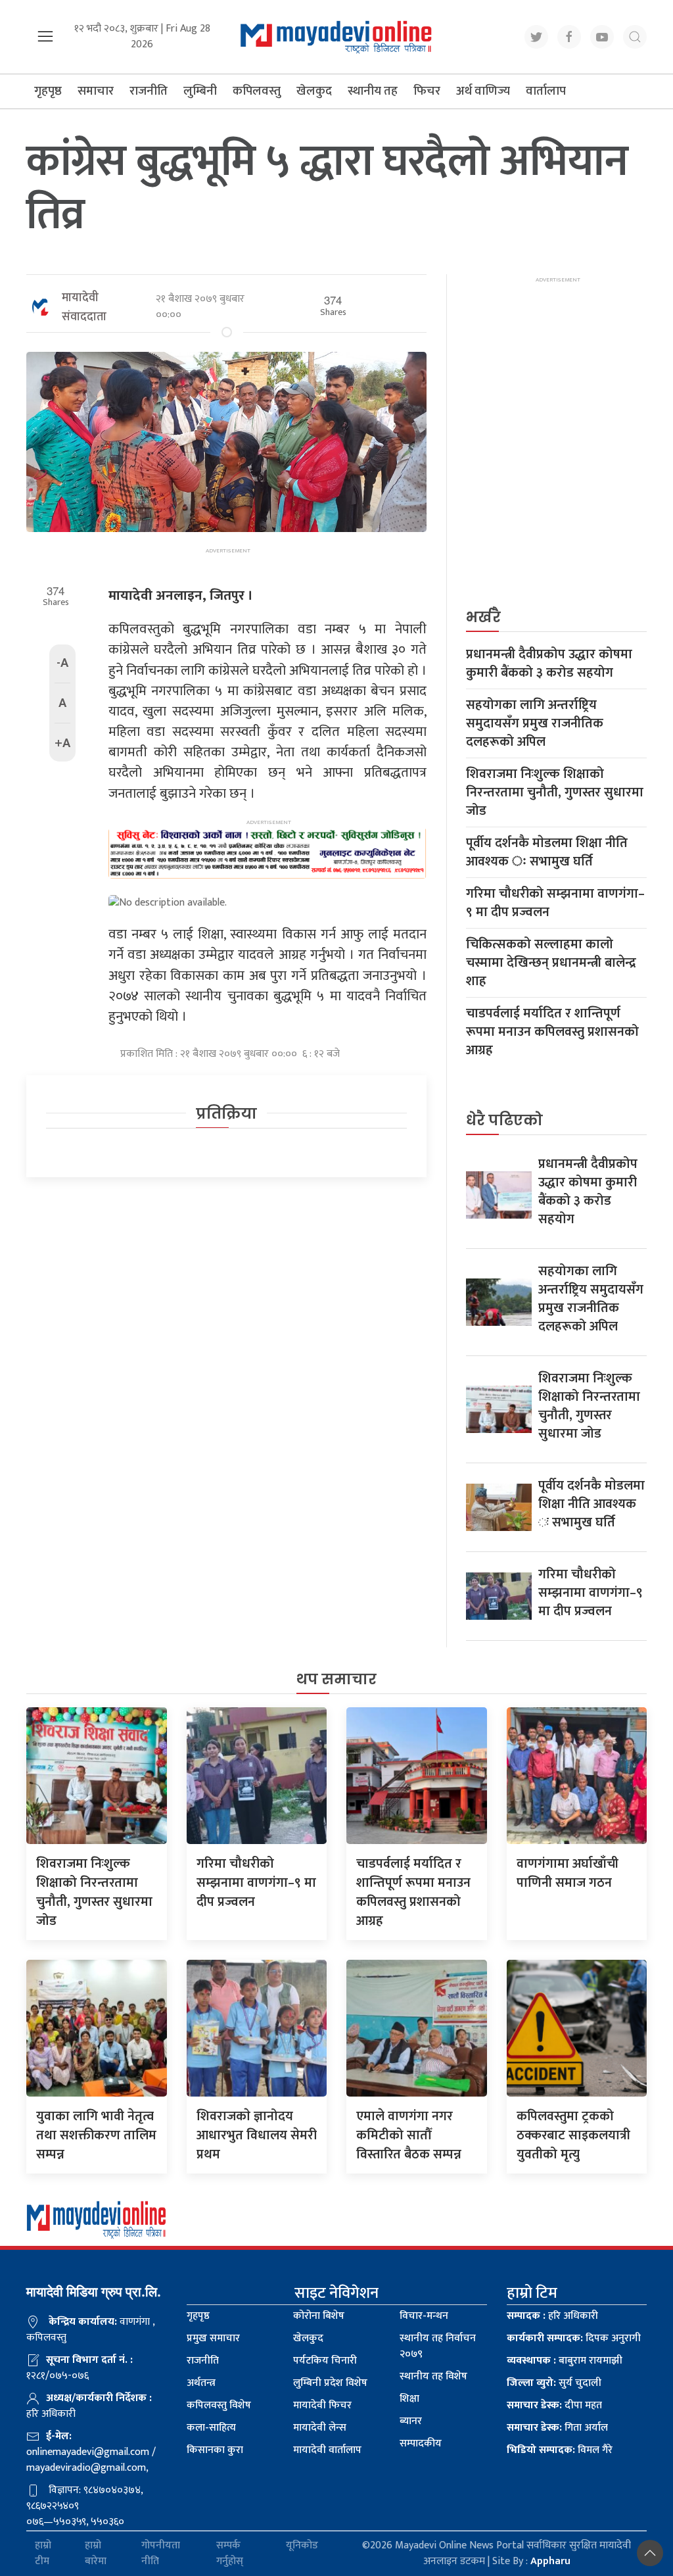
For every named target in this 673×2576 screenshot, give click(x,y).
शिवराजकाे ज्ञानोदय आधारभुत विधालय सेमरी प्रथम (257, 2135)
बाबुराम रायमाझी (565, 2361)
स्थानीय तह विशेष (433, 2376)
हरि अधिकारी (552, 2316)
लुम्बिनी (200, 91)
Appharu (550, 2561)
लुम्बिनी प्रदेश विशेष (330, 2383)
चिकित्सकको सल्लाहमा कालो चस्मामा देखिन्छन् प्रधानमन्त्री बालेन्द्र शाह (551, 963)
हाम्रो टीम (43, 2554)
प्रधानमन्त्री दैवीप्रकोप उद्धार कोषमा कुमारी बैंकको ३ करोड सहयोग (549, 664)
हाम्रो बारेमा (96, 2554)
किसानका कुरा (215, 2450)
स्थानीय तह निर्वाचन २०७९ (438, 2346)
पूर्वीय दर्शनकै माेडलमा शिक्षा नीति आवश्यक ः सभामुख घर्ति (547, 852)
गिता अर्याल (557, 2428)
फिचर (427, 91)
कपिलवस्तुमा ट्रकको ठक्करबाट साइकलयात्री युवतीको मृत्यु (573, 2135)
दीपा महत (554, 2405)
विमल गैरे (560, 2450)
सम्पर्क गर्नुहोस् (230, 2554)
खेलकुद (314, 91)
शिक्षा (409, 2399)
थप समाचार (336, 1679)
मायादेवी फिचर (322, 2405)
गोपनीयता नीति (161, 2554)
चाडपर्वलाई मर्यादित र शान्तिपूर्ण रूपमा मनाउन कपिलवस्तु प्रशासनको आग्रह (552, 1032)
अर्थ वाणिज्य (483, 91)
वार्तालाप (546, 91)
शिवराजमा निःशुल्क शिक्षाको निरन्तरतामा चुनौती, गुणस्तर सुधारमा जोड (555, 792)
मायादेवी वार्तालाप (327, 2450)
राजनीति (149, 91)
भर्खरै (483, 617)
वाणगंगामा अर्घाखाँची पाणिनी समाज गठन (568, 1873)
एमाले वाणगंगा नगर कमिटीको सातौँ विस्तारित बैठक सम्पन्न (409, 2135)
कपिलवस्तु (257, 91)
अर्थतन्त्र (201, 2383)
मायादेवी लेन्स (320, 2428)
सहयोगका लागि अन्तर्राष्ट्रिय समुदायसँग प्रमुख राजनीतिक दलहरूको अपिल (535, 723)
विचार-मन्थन (424, 2316)
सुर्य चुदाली (554, 2383)
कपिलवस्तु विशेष (219, 2405)
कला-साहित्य (211, 2428)
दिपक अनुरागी (574, 2338)
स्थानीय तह (373, 91)
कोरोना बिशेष (319, 2316)
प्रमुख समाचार (213, 2338)
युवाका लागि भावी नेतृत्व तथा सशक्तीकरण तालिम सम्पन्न (96, 2135)
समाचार (96, 91)
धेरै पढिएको (504, 1120)
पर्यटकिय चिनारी (325, 2361)
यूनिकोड (302, 2546)
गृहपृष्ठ (48, 91)
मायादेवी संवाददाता (84, 307)
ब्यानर (411, 2421)
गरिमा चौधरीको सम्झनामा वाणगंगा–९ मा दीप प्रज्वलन (555, 903)
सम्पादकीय (421, 2443)
